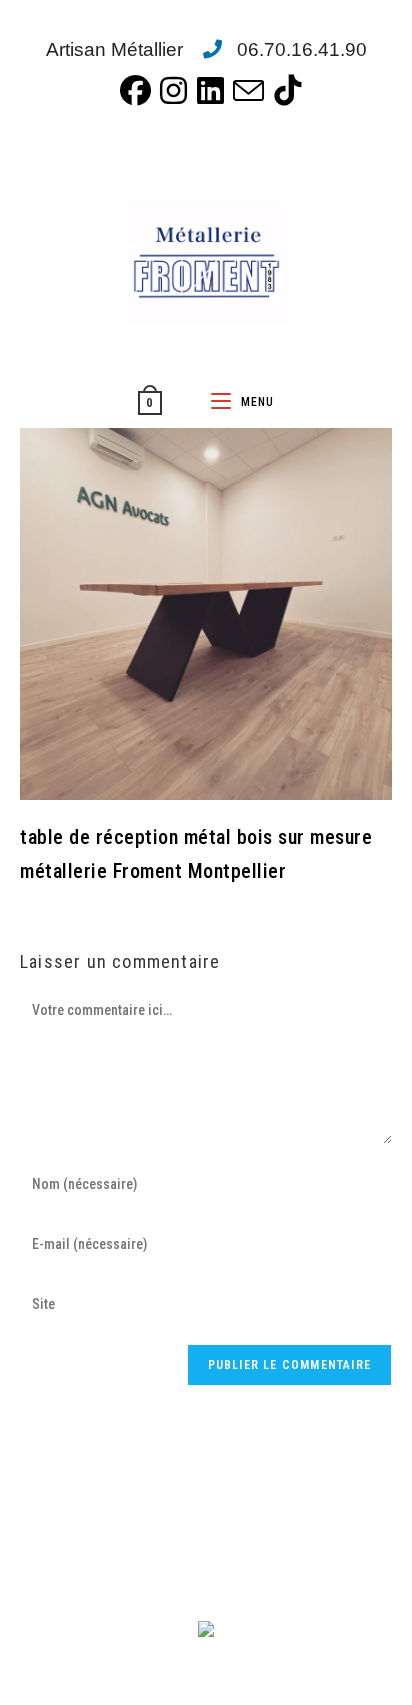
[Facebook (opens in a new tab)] (131, 90)
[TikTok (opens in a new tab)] (283, 90)
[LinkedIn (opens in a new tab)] (206, 90)
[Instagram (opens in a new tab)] (169, 90)
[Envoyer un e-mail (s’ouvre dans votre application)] (244, 90)
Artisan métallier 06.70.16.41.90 (206, 49)
